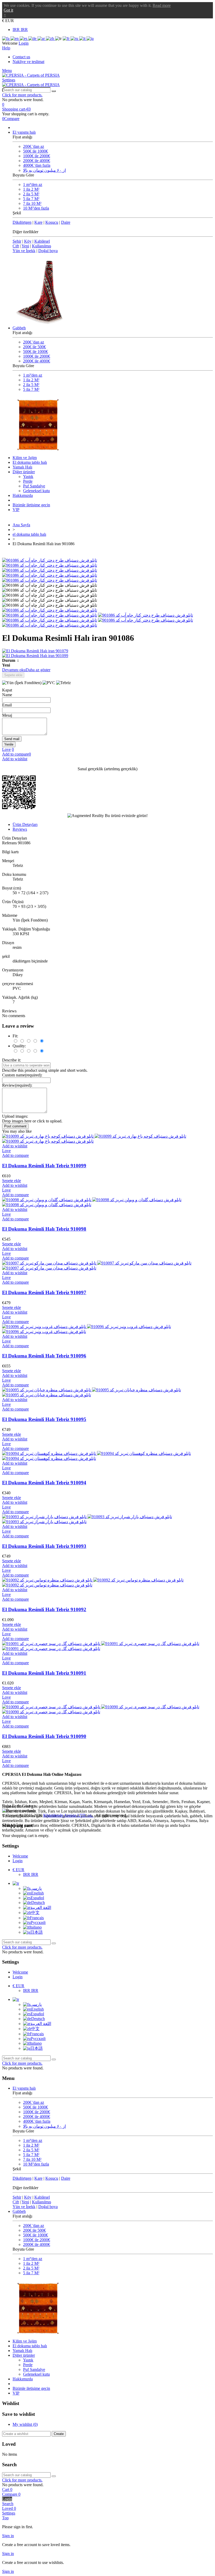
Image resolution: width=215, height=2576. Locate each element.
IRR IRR (20, 30)
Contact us (21, 57)
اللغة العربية (41, 1908)
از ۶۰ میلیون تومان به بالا (44, 170)
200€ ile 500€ (34, 347)
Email (7, 705)
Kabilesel (42, 241)
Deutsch (38, 1903)
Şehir (17, 241)
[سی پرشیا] (31, 75)
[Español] (24, 38)
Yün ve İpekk (24, 251)
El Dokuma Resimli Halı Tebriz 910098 (44, 1229)
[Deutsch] (33, 38)
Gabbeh (19, 328)
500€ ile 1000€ (36, 151)
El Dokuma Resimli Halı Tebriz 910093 (44, 1546)
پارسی (36, 1888)
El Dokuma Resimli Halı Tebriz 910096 (44, 1356)
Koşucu (52, 222)
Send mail (12, 739)
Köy (28, 241)
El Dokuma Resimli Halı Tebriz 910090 (44, 1736)
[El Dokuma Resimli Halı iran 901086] (50, 610)
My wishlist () (25, 2424)
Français (37, 1918)
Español (37, 1898)
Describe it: (12, 1060)
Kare (38, 222)
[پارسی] (6, 38)
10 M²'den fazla (36, 208)
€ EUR (18, 1870)
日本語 (36, 1932)
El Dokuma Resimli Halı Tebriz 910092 (44, 1609)
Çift (16, 246)
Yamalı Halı (22, 467)
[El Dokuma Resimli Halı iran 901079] (107, 651)
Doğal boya (48, 251)
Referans (10, 843)
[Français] (67, 38)
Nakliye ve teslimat (28, 62)
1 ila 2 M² (31, 189)
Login (18, 1861)
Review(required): (17, 1085)
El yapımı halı (24, 132)
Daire (66, 222)
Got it (8, 10)
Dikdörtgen (22, 222)
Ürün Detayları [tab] (25, 824)
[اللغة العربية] (42, 38)
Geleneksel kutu (36, 491)
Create (59, 2434)
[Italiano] (83, 38)
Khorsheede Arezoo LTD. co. (68, 1815)
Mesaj (7, 715)
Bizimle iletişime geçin (31, 505)
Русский (38, 1922)
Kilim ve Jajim (25, 458)
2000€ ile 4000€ (37, 161)
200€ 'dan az (34, 146)
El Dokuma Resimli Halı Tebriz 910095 (44, 1419)
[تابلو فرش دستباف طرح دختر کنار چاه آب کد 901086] (50, 560)
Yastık (28, 477)
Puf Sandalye (34, 486)
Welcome (20, 1856)
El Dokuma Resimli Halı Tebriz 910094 (44, 1483)
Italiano (36, 1927)
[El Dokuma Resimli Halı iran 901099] (107, 656)
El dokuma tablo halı (30, 462)
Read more (162, 5)
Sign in (8, 2536)
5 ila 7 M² (31, 199)
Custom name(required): (22, 1075)
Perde (28, 481)
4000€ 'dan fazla (37, 165)
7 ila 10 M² (32, 203)
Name (7, 695)
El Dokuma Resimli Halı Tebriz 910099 (44, 1166)
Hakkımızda (23, 495)
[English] (15, 38)
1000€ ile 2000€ (37, 156)
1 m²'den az (33, 184)
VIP (16, 510)
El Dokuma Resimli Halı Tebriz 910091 (44, 1673)
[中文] (50, 38)
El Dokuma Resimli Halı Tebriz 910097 (44, 1292)
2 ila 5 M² (31, 194)
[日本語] (90, 38)
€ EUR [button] (8, 21)
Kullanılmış (42, 246)
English (37, 1893)
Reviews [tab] (20, 829)
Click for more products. (22, 95)
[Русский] (75, 38)
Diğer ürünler (24, 472)
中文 (35, 1913)
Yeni (25, 246)
